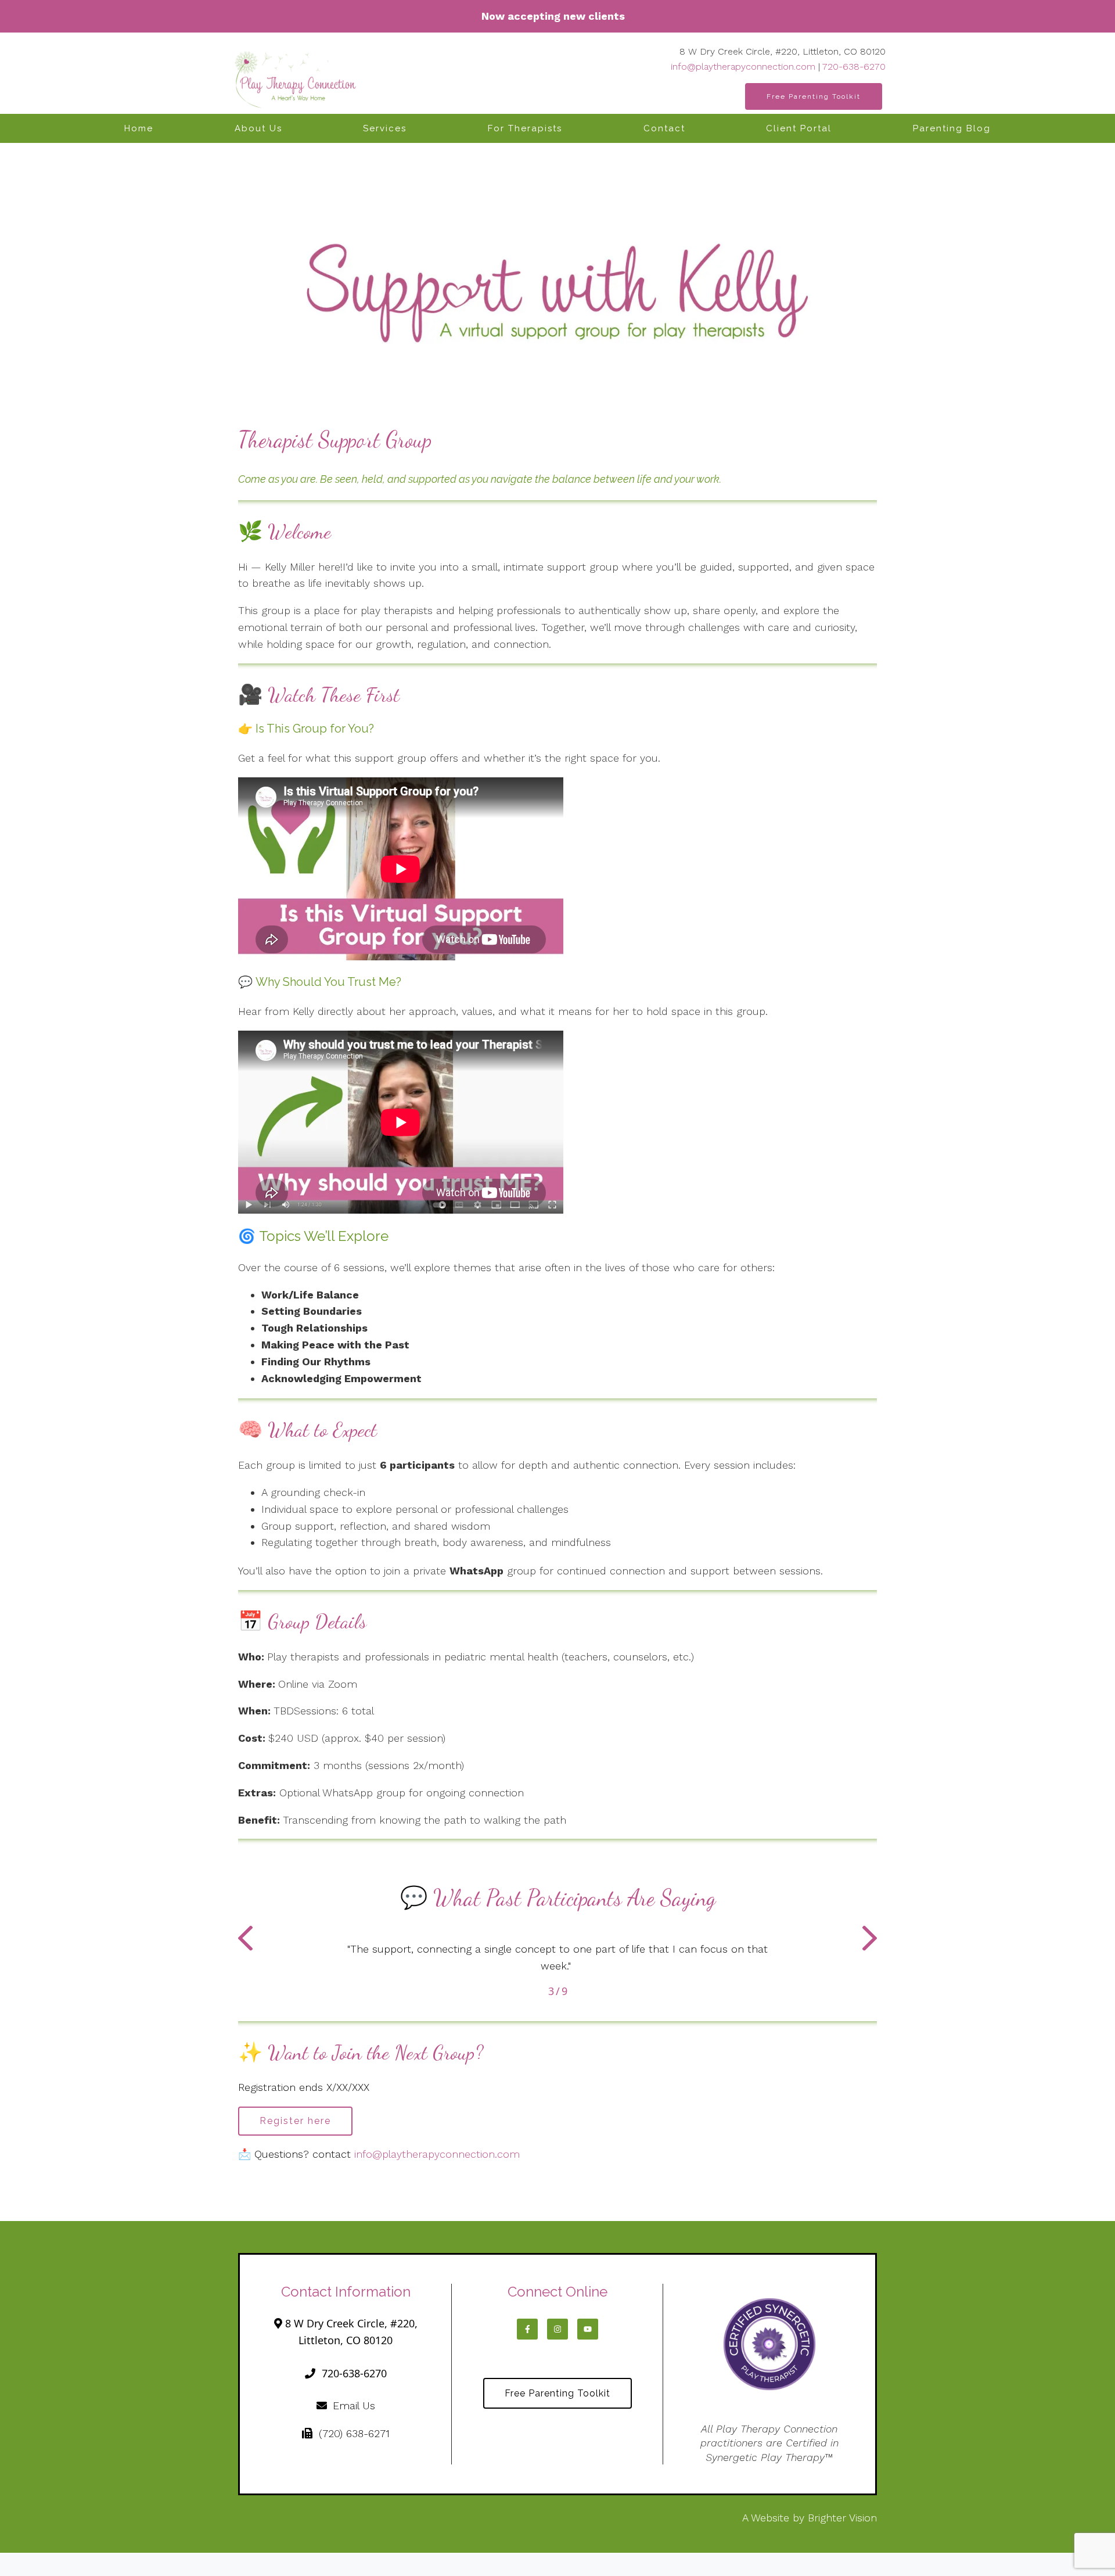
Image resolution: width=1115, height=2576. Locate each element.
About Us (258, 128)
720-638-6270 (854, 67)
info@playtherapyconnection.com (743, 67)
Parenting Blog (952, 128)
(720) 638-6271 (354, 2433)
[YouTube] (588, 2329)
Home (139, 128)
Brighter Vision (842, 2518)
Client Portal (799, 128)
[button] (245, 1940)
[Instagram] (557, 2329)
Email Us (354, 2405)
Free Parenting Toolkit (814, 96)
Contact (664, 128)
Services (385, 128)
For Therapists (525, 128)
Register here (295, 2121)
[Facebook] (527, 2329)
